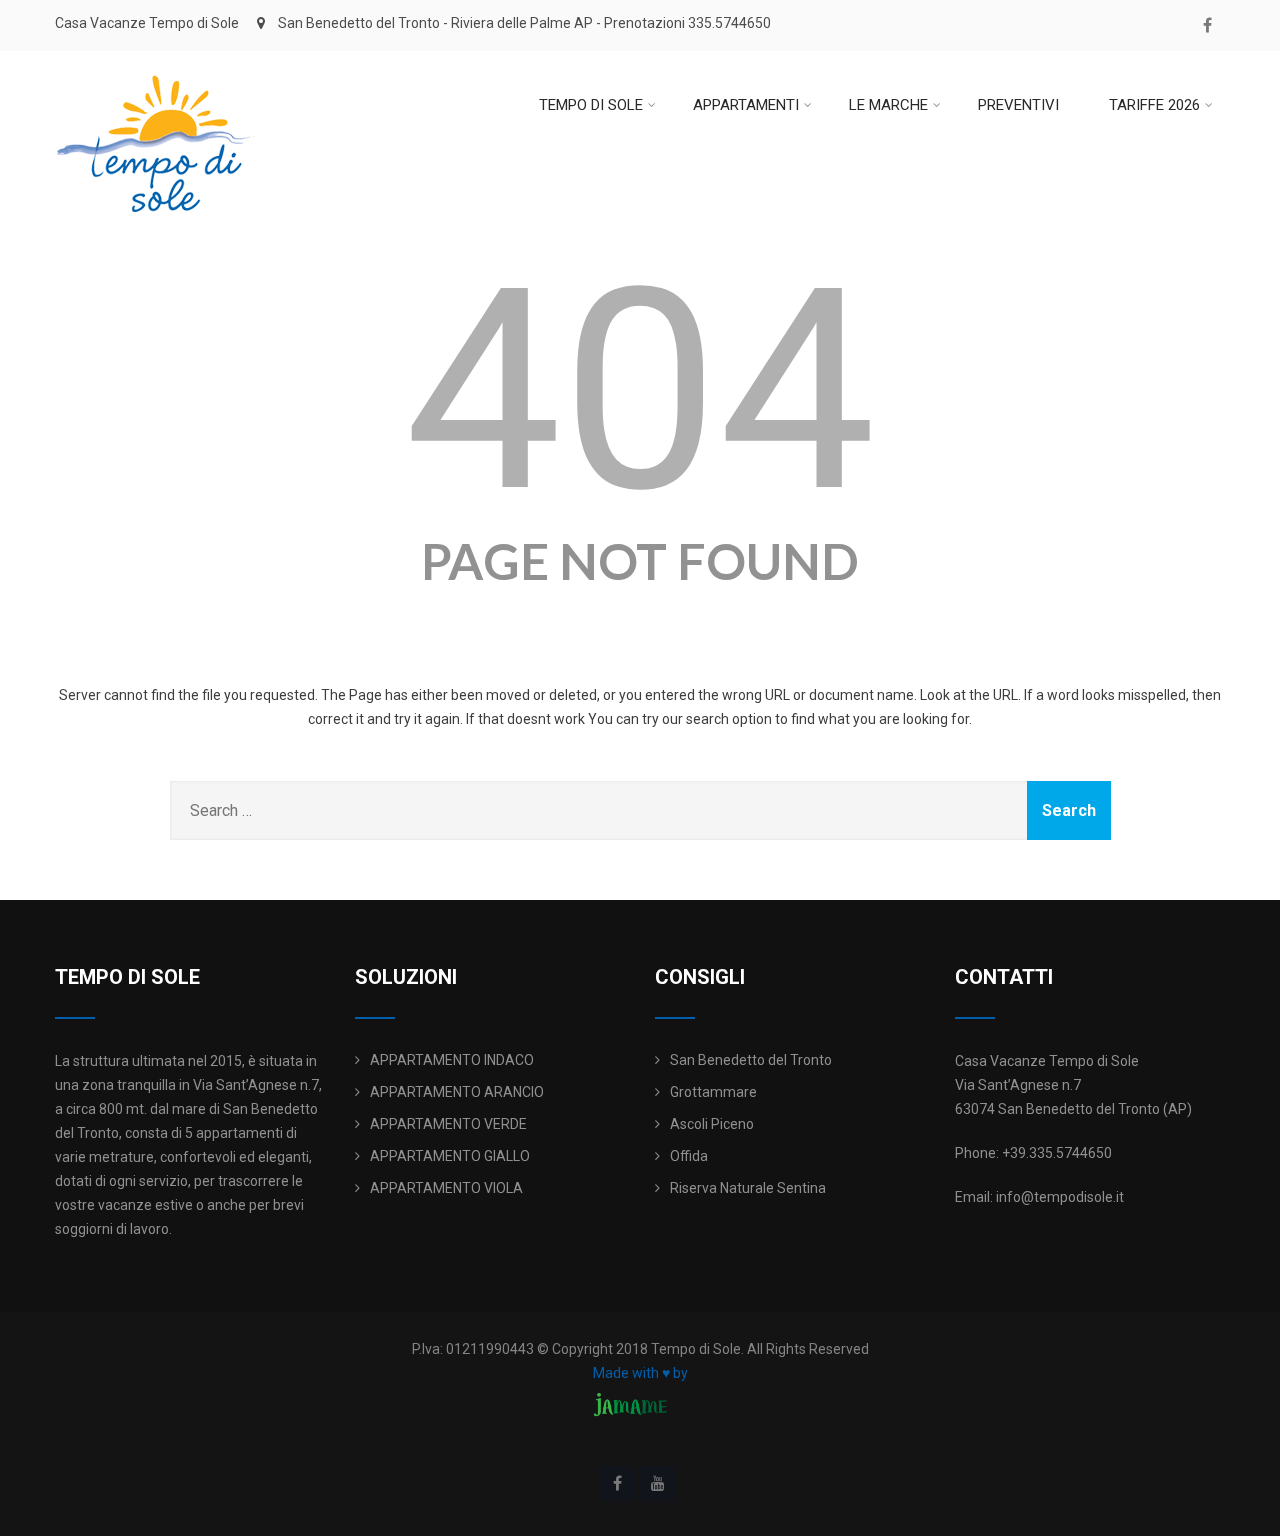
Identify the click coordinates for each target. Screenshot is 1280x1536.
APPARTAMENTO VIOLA (446, 1188)
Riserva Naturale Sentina (748, 1188)
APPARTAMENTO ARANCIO (457, 1092)
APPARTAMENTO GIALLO (450, 1156)
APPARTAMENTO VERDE (448, 1124)
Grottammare (713, 1092)
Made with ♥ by (640, 1373)
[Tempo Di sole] (155, 59)
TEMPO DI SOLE (591, 105)
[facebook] (1207, 25)
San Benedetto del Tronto (751, 1060)
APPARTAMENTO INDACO (452, 1060)
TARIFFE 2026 (1154, 105)
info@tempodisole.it (1060, 1197)
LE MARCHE (888, 105)
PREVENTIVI (1018, 105)
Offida (689, 1156)
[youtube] (657, 1483)
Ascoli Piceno (712, 1124)
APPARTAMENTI (746, 105)
